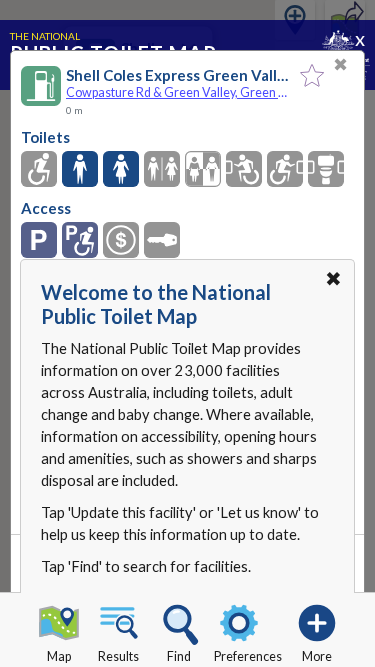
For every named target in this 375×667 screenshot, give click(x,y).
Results (118, 656)
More (317, 656)
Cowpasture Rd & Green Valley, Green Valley (178, 92)
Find (179, 656)
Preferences (248, 656)
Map (59, 656)
